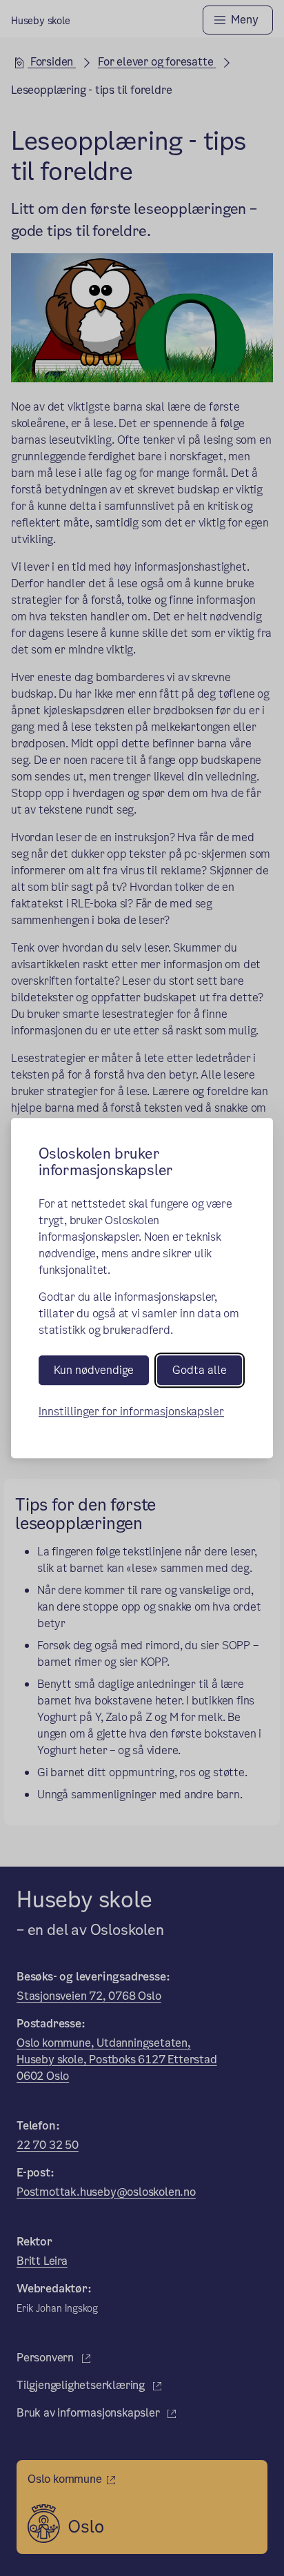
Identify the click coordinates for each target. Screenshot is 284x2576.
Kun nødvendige (94, 1370)
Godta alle (200, 1370)
